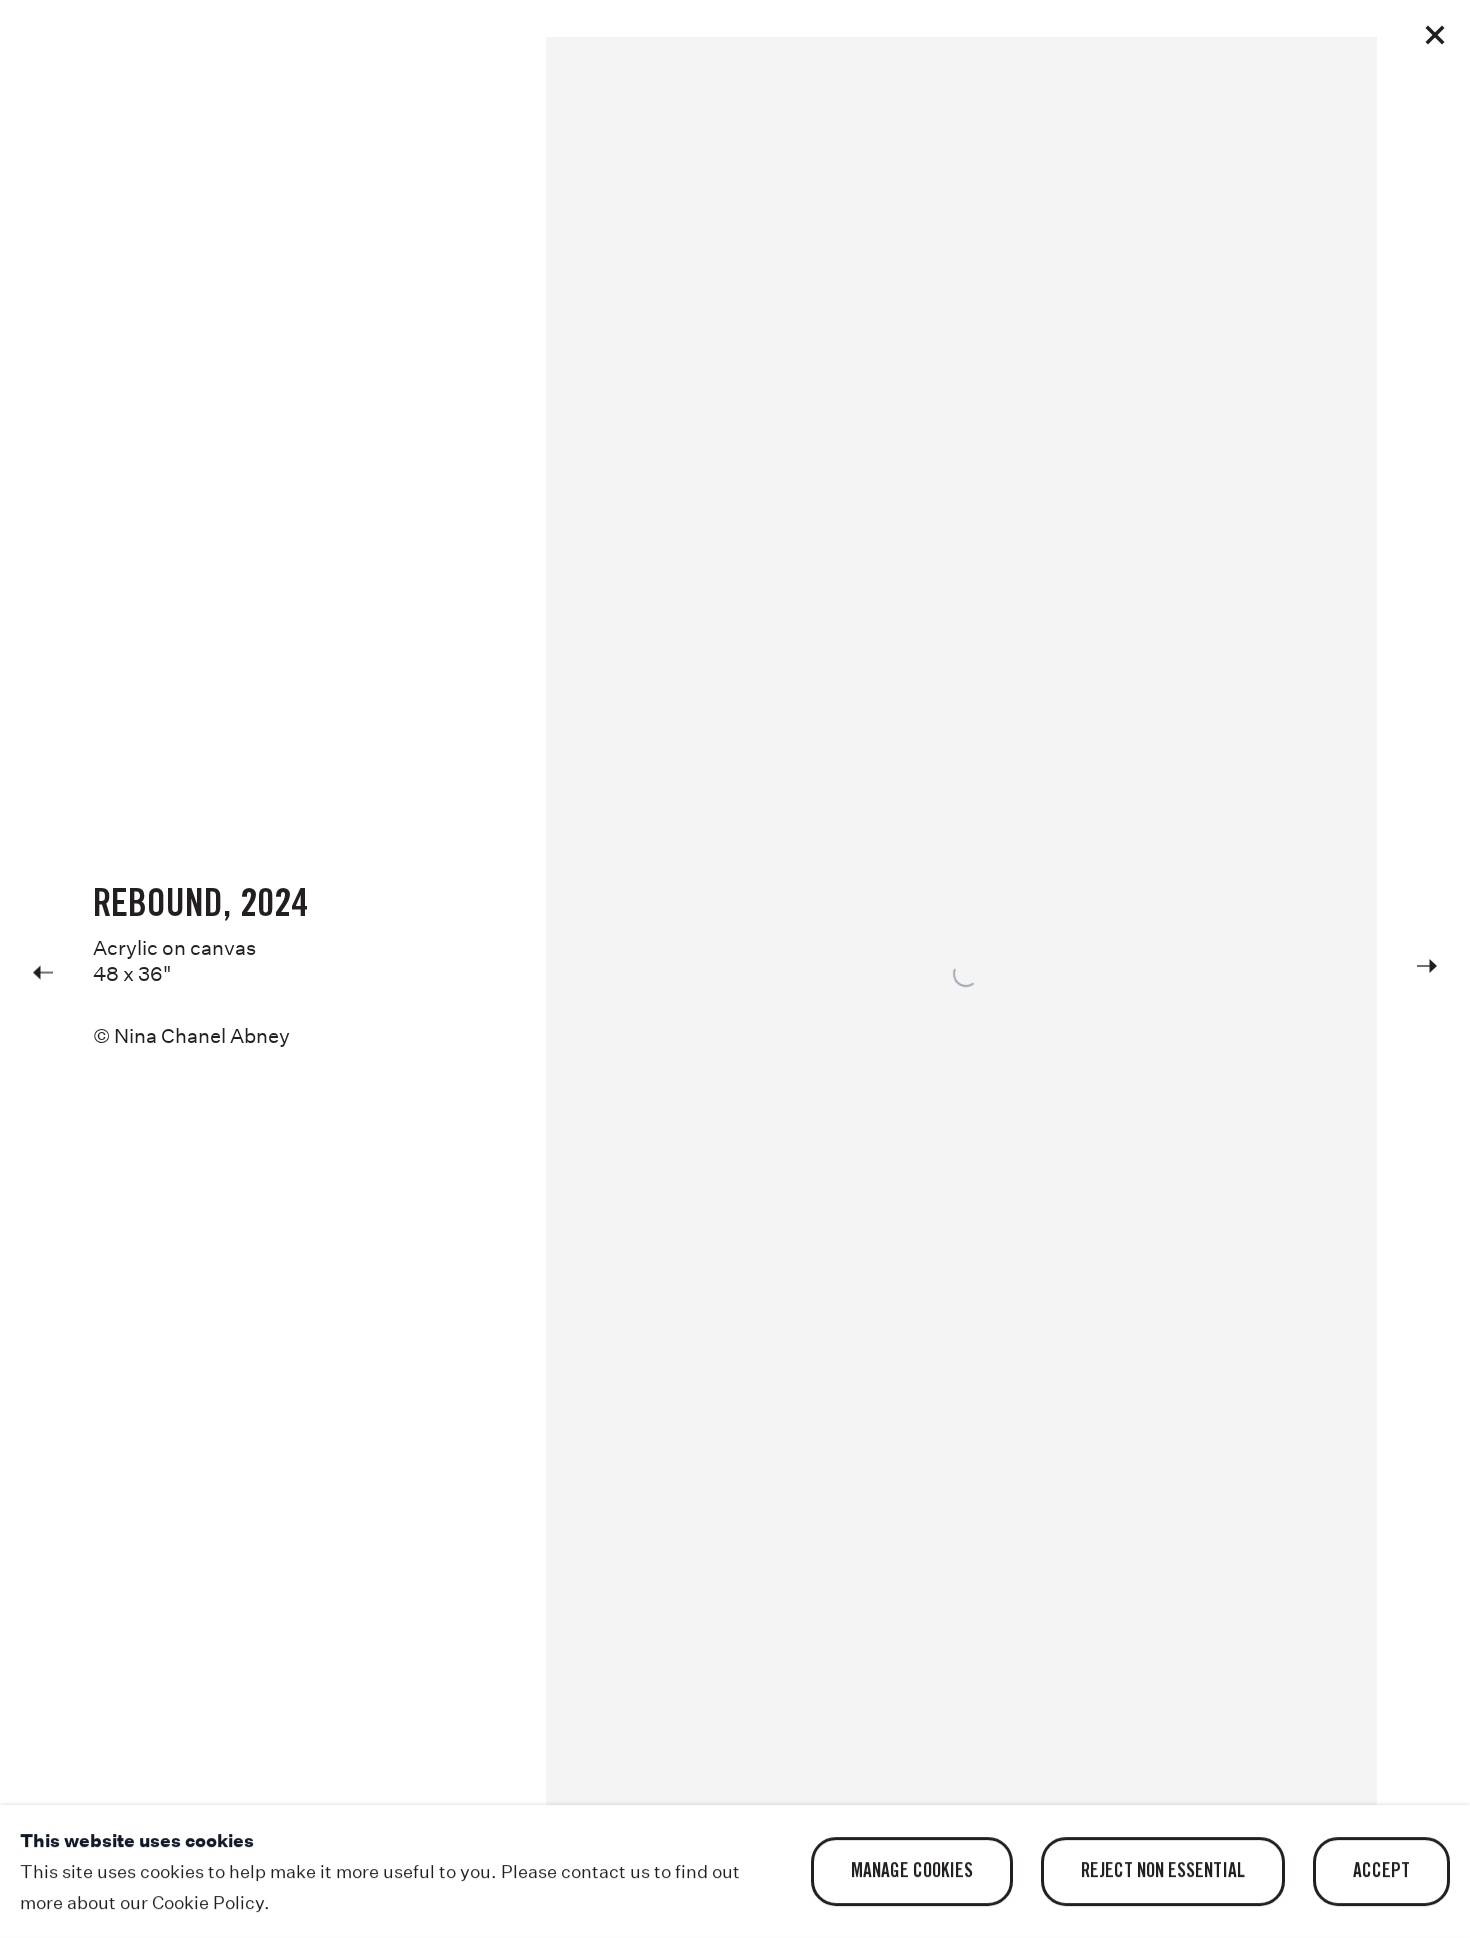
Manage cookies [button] (912, 1872)
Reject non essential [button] (1163, 1872)
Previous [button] (43, 969)
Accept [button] (1381, 1872)
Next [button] (1427, 969)
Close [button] (1435, 35)
